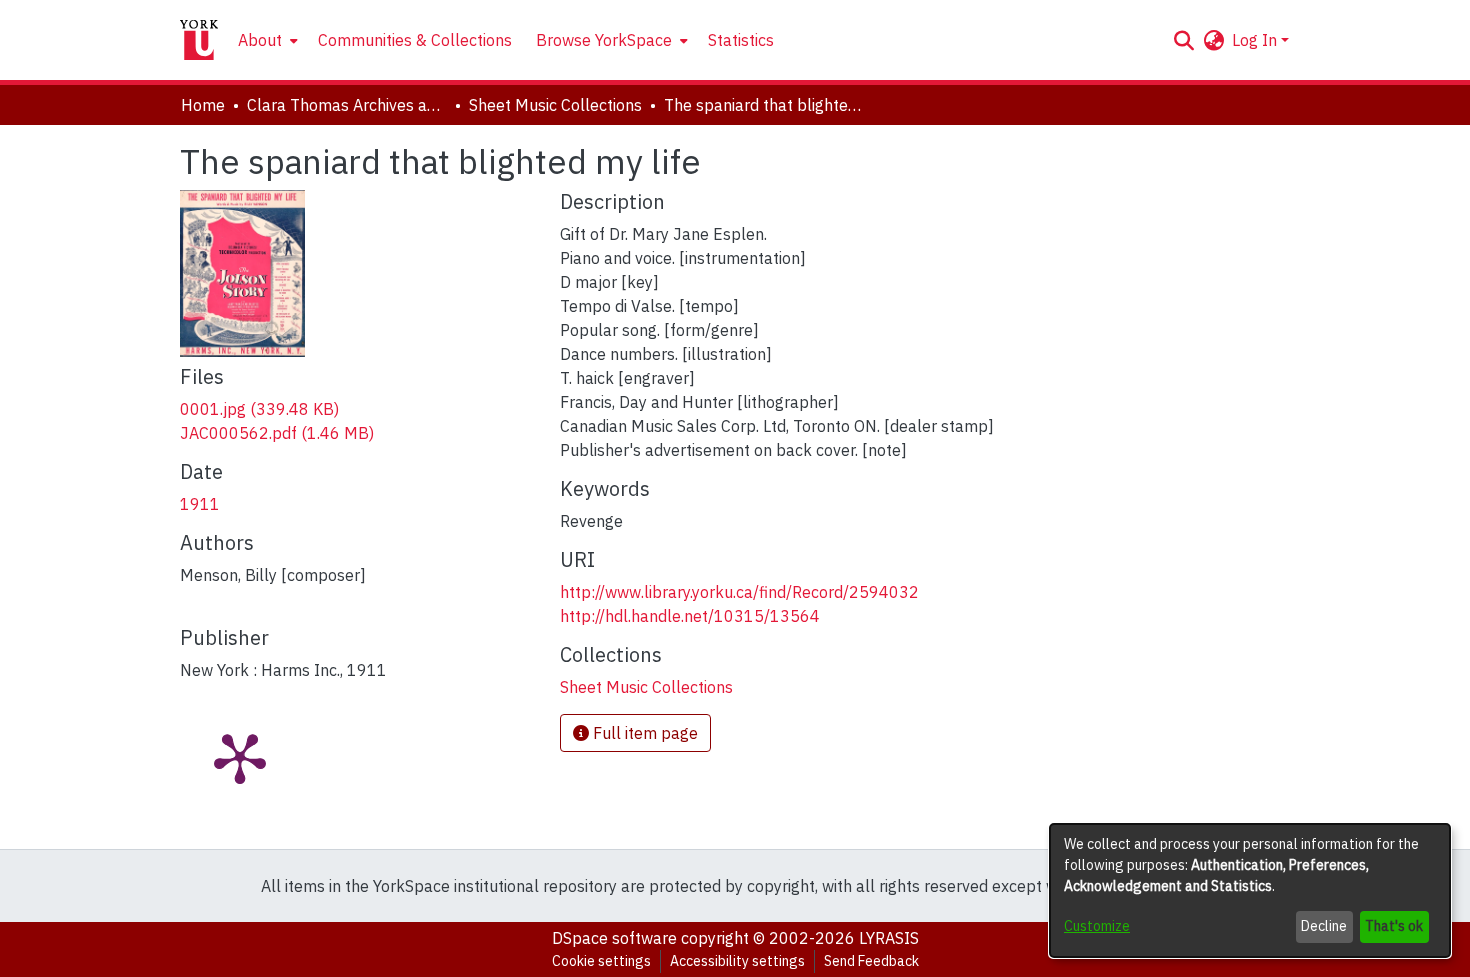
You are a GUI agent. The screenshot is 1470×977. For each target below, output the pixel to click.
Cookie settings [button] (601, 961)
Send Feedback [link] (871, 961)
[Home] (199, 40)
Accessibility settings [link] (737, 961)
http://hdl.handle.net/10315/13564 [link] (690, 616)
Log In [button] (1256, 40)
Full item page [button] (643, 733)
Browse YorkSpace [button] (604, 40)
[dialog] (1250, 890)
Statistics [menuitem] (741, 40)
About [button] (260, 40)
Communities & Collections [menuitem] (415, 40)
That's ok (1394, 926)
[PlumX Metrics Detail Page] (240, 757)
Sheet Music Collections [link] (555, 105)
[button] (1183, 40)
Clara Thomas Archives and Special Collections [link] (347, 105)
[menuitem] (266, 40)
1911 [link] (200, 504)
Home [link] (203, 105)
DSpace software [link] (614, 938)
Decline (1324, 926)
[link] (259, 409)
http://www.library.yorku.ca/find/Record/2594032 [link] (739, 592)
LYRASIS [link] (889, 938)
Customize (1097, 926)
